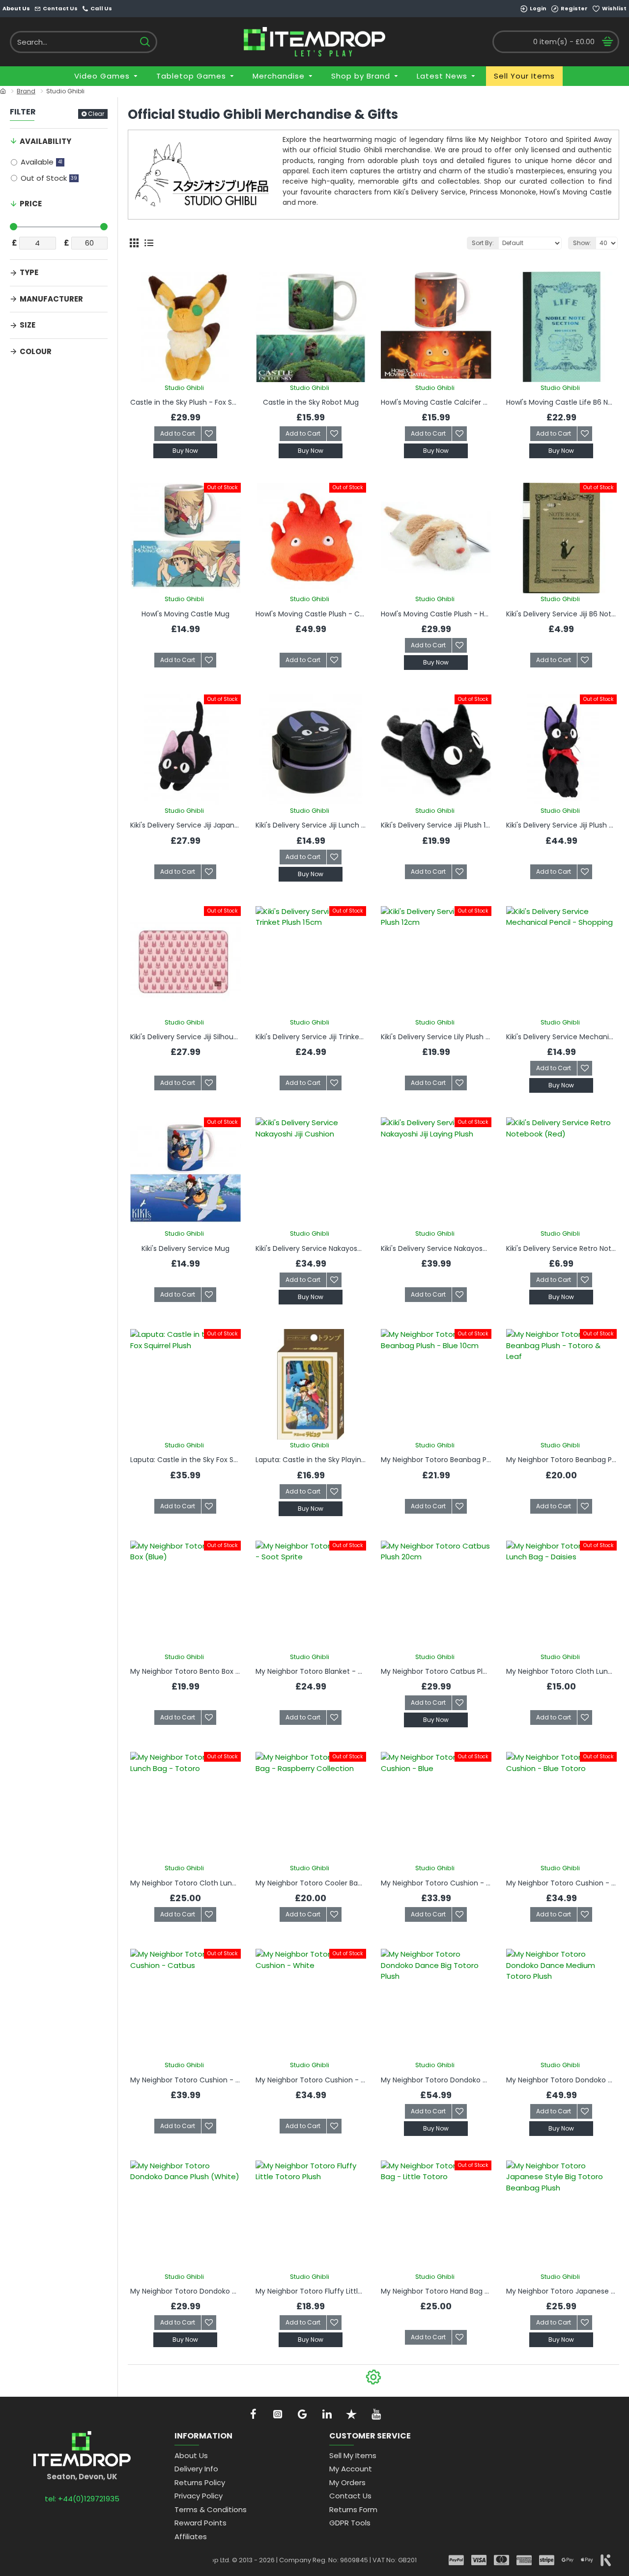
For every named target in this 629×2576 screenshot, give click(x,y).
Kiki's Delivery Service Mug (186, 1248)
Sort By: (483, 243)
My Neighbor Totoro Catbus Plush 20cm (436, 1671)
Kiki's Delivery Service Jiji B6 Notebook (561, 614)
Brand (26, 91)
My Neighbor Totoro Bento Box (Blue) (186, 1671)
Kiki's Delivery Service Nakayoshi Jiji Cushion (311, 1248)
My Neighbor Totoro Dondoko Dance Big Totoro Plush (436, 2080)
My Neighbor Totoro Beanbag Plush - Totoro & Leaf (561, 1460)
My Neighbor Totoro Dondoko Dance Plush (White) (186, 2291)
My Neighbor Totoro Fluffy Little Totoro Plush (311, 2291)
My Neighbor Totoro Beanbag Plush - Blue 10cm (436, 1460)
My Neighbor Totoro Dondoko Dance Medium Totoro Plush (561, 2080)
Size (28, 325)
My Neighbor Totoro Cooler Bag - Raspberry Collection (311, 1883)
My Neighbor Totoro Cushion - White (311, 2080)
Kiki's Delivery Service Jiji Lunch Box (311, 825)
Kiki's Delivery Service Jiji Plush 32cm (561, 825)
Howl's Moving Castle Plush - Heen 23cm (436, 614)
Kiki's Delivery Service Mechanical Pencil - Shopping (561, 1037)
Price (31, 204)
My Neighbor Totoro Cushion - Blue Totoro (561, 1883)
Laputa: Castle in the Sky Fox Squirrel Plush (186, 1460)
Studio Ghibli (184, 388)
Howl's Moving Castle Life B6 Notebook (561, 402)
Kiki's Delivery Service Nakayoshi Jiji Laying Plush (436, 1248)
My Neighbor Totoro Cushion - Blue (436, 1883)
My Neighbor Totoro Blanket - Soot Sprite (311, 1671)
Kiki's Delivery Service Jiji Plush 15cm (436, 825)
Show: (582, 243)
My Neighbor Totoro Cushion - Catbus (186, 2080)
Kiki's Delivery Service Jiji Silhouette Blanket (186, 1037)
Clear (96, 114)
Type (29, 272)
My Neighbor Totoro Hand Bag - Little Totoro (436, 2291)
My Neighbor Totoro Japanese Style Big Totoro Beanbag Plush (561, 2291)
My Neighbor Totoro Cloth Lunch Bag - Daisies (561, 1671)
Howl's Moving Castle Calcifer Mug (436, 402)
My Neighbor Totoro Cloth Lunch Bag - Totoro (186, 1883)
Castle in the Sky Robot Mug (311, 402)
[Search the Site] (145, 42)
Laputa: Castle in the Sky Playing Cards (311, 1460)
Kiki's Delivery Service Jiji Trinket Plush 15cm (311, 1037)
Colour (36, 351)
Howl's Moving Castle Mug (186, 614)
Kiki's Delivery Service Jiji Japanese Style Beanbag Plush (186, 825)
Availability (45, 141)
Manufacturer (51, 299)
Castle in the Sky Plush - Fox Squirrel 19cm (186, 402)
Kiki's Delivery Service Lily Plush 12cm (436, 1037)
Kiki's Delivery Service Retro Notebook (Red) (561, 1248)
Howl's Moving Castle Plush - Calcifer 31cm (311, 614)
